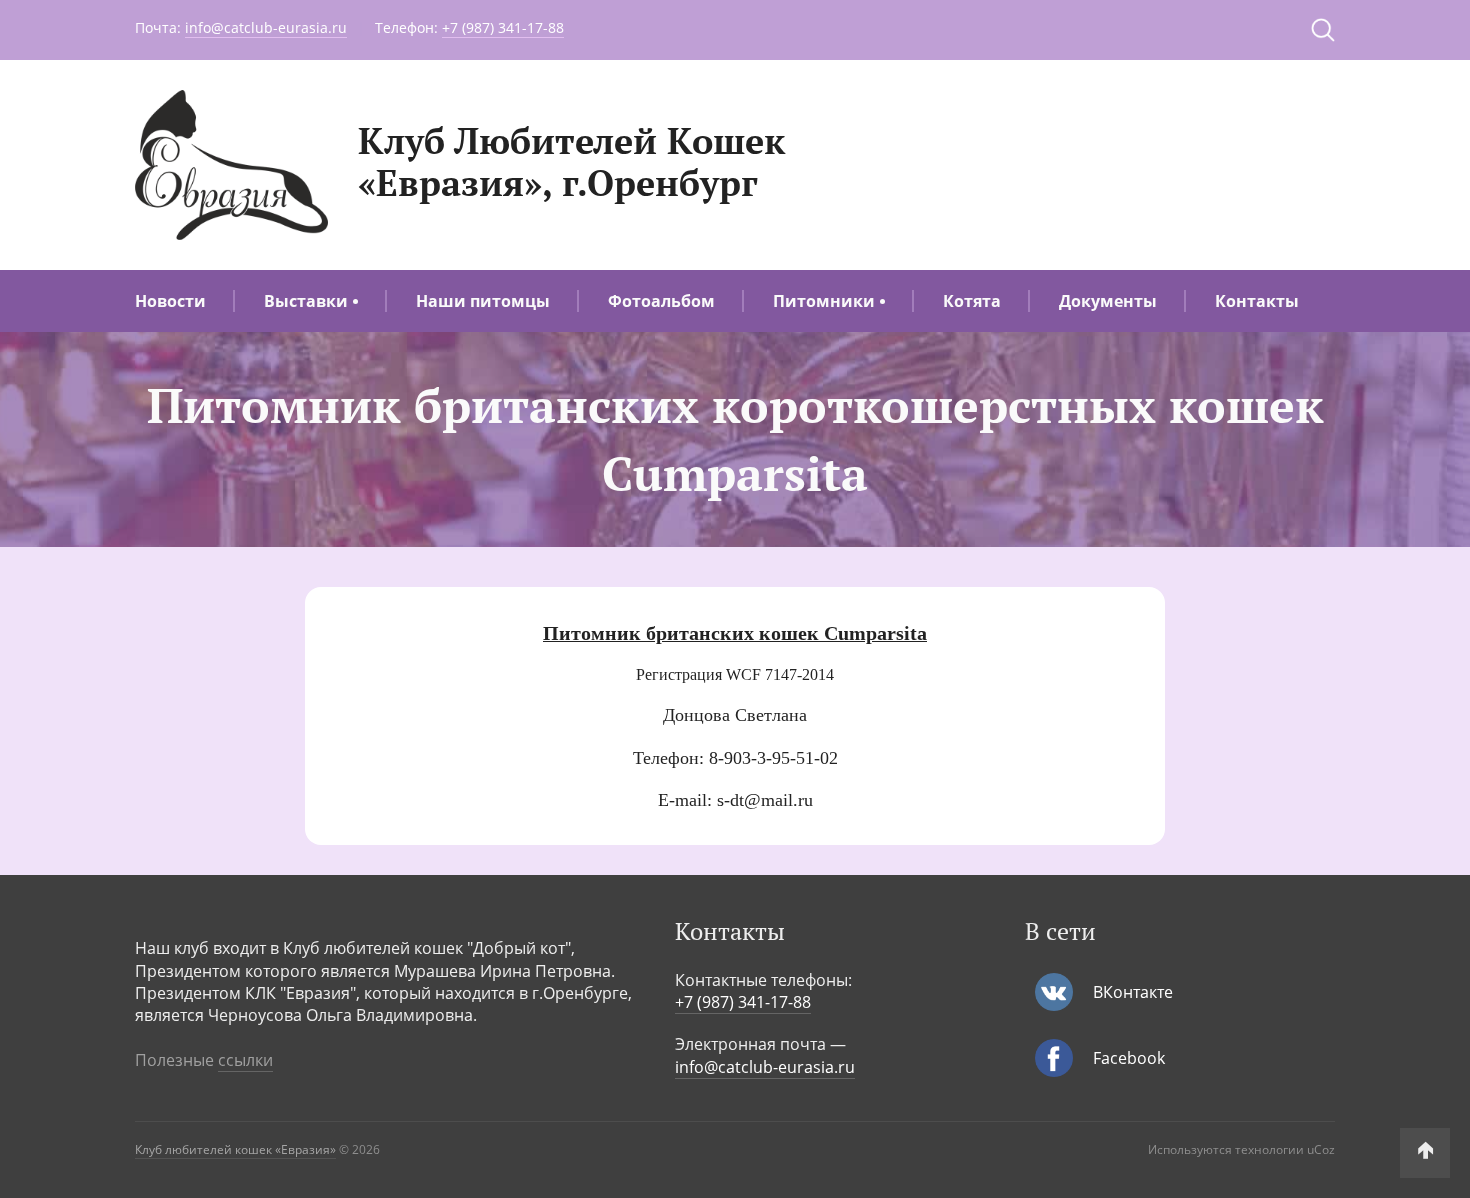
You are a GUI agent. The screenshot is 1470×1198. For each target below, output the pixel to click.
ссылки (245, 1060)
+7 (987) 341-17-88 (503, 27)
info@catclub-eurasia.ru (266, 27)
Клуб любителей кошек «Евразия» (235, 1149)
